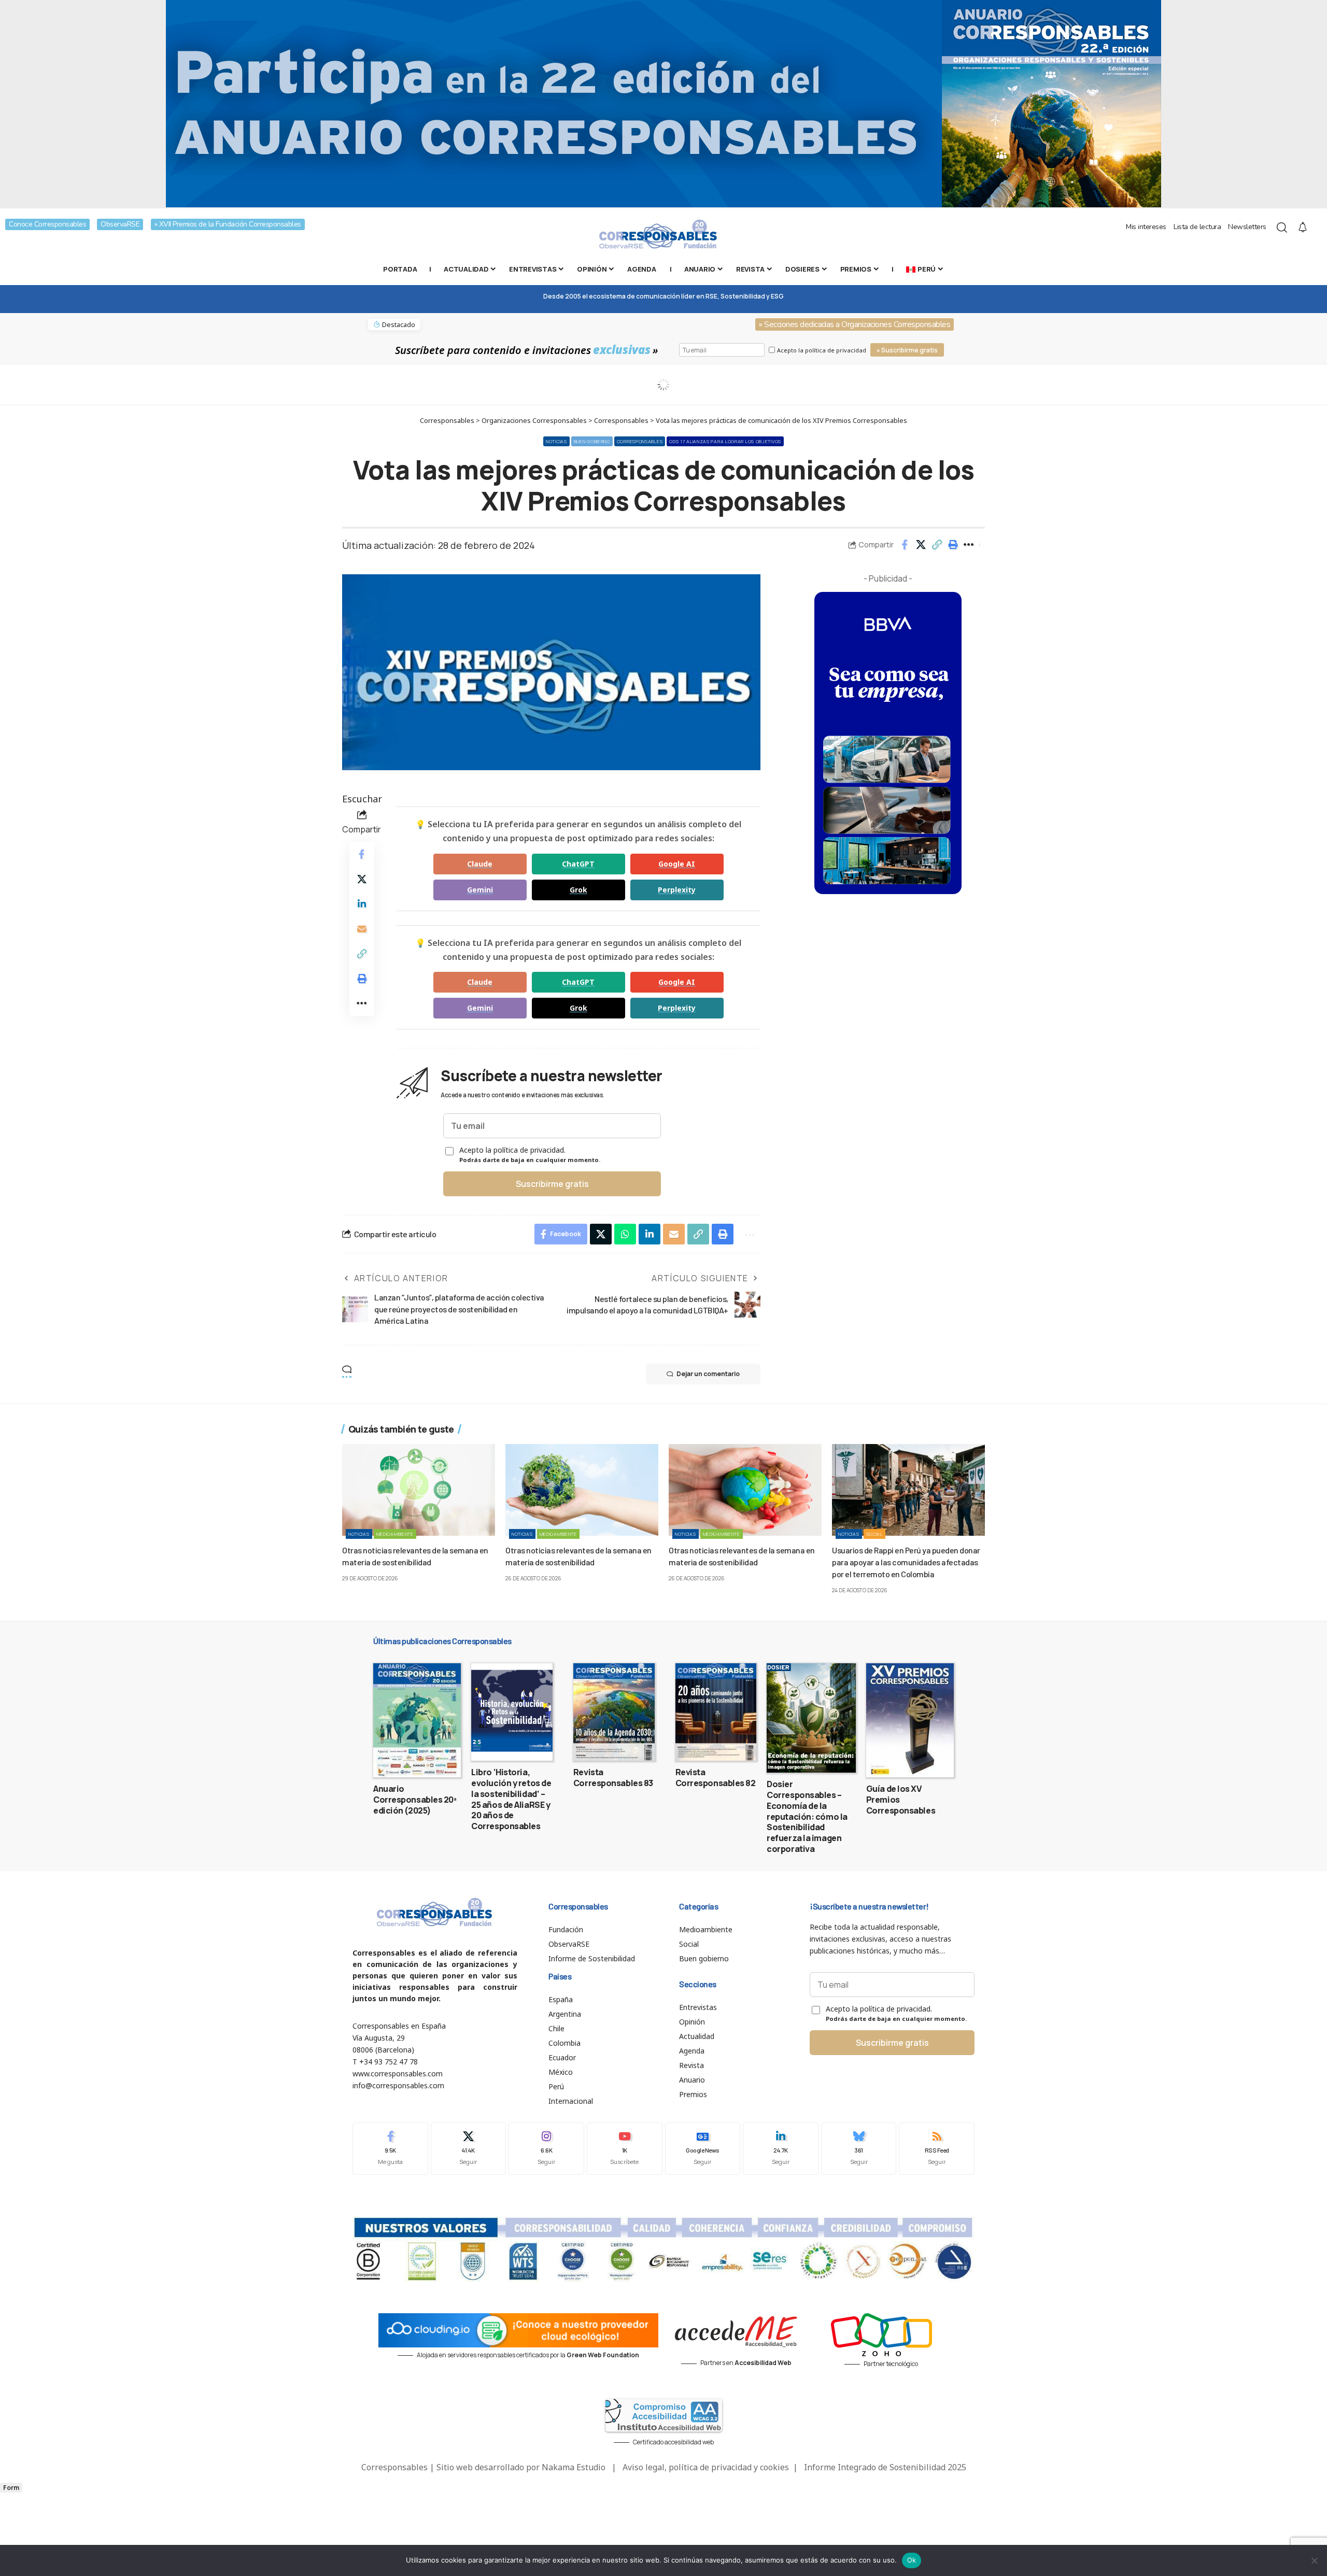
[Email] (362, 929)
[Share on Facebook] (905, 545)
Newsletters (1247, 227)
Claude (480, 864)
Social (874, 1534)
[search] (1282, 228)
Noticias (556, 441)
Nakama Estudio (574, 2467)
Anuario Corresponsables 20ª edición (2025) (415, 1800)
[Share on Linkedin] (362, 904)
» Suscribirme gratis (907, 350)
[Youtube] (625, 2149)
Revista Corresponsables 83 (613, 1778)
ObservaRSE (120, 224)
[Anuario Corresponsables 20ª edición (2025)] (417, 1720)
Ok (912, 2560)
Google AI (677, 864)
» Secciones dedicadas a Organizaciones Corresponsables (855, 324)
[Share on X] (921, 545)
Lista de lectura (1197, 227)
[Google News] (703, 2149)
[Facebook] (390, 2149)
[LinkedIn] (781, 2149)
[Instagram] (546, 2149)
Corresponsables (640, 441)
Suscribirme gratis (552, 1184)
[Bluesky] (859, 2149)
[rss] (937, 2149)
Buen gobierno (592, 441)
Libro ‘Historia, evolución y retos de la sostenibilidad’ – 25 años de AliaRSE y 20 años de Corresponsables (511, 1799)
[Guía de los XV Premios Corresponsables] (910, 1720)
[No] (1314, 2560)
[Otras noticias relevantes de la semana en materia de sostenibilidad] (419, 1490)
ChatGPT (578, 864)
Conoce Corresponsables (47, 224)
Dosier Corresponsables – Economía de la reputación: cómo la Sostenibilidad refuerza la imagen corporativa (807, 1816)
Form (11, 2488)
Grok (578, 890)
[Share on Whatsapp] (625, 1234)
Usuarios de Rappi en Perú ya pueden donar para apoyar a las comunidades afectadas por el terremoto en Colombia (906, 1562)
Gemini (480, 890)
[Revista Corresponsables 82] (716, 1712)
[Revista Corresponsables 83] (614, 1712)
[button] (937, 545)
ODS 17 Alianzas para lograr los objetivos (725, 441)
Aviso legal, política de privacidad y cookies (706, 2467)
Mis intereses (1146, 227)
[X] (469, 2149)
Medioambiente (395, 1534)
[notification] (1303, 228)
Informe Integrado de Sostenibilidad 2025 (885, 2467)
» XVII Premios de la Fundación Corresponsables (228, 224)
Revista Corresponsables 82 (716, 1778)
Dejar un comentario (708, 1374)
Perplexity (677, 890)
